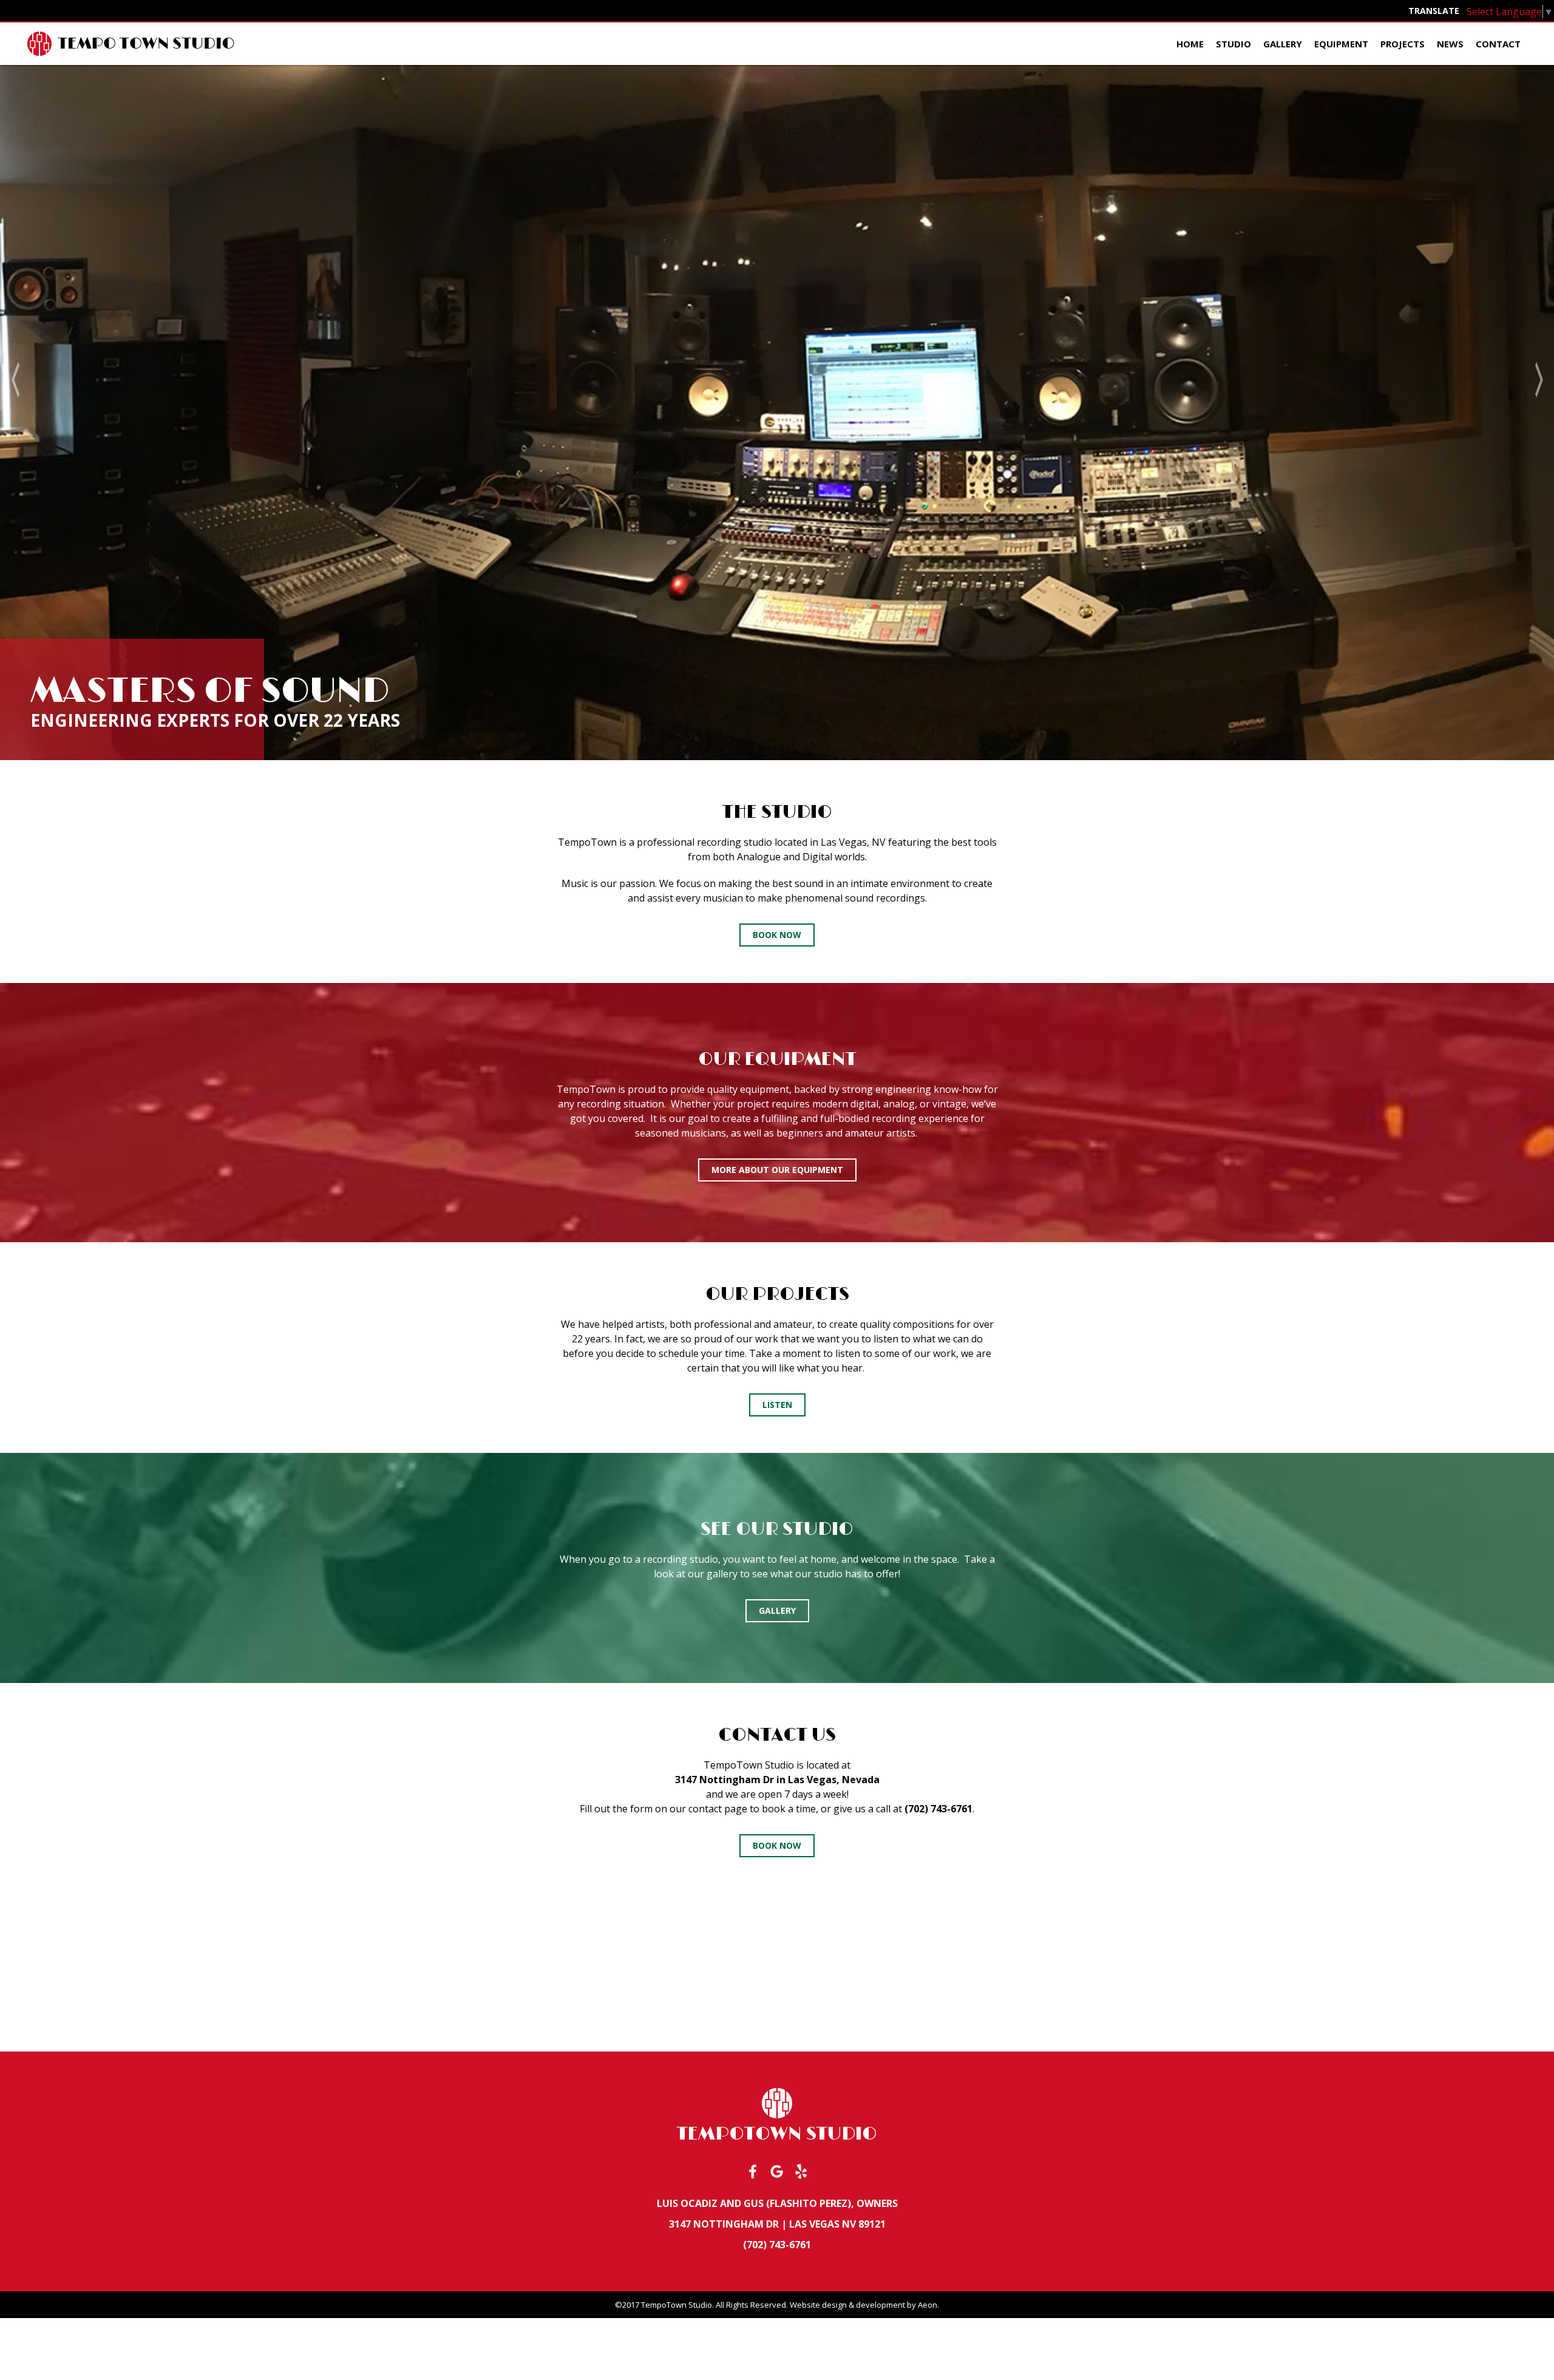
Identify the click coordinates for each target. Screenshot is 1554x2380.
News (1450, 44)
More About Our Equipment (777, 1170)
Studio (1233, 44)
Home (1190, 44)
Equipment (1341, 44)
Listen (777, 1405)
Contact (1498, 44)
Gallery (1283, 44)
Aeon (928, 2305)
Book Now (777, 935)
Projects (1403, 44)
